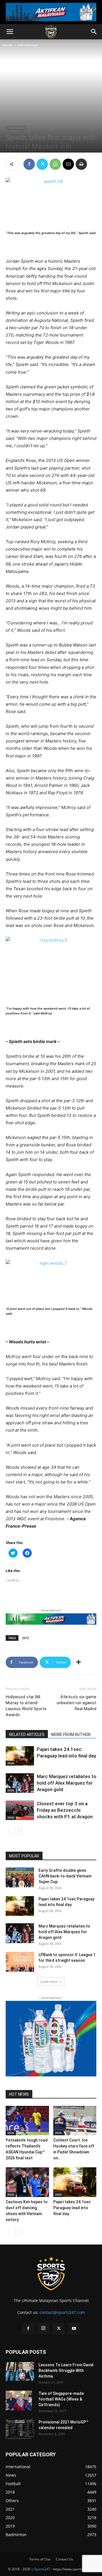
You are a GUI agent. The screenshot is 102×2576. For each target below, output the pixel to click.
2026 (11, 1763)
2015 (25, 1638)
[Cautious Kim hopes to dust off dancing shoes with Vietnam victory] (27, 2182)
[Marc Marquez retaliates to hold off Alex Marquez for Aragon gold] (20, 1783)
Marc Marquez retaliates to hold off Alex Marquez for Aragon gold (67, 1783)
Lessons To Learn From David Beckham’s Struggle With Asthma (66, 2371)
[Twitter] (42, 164)
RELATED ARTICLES (27, 1735)
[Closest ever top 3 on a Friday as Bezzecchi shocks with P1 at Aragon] (20, 1810)
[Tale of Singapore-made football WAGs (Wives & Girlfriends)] (19, 2401)
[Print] (81, 164)
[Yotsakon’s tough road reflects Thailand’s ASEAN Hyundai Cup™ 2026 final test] (27, 2121)
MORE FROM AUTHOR (71, 1735)
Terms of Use (40, 2559)
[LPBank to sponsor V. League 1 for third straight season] (20, 1962)
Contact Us (64, 2559)
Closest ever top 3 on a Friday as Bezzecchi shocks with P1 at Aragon (65, 1810)
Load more (49, 1981)
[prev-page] (9, 1831)
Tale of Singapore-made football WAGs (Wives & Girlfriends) (61, 2399)
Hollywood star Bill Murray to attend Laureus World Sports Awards (26, 1706)
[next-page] (18, 1831)
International (28, 45)
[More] (78, 1662)
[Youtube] (74, 2329)
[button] (10, 32)
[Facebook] (29, 164)
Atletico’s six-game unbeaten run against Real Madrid (76, 1703)
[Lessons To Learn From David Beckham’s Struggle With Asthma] (20, 2371)
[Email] (68, 164)
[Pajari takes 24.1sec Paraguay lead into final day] (20, 1756)
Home (8, 45)
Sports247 (42, 2569)
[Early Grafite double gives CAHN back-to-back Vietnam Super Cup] (20, 1877)
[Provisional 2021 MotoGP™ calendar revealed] (20, 2429)
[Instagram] (43, 2328)
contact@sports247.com (62, 2312)
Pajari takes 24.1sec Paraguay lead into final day (72, 2208)
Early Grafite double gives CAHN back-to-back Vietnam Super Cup (65, 1876)
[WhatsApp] (55, 164)
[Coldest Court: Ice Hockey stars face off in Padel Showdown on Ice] (75, 2121)
